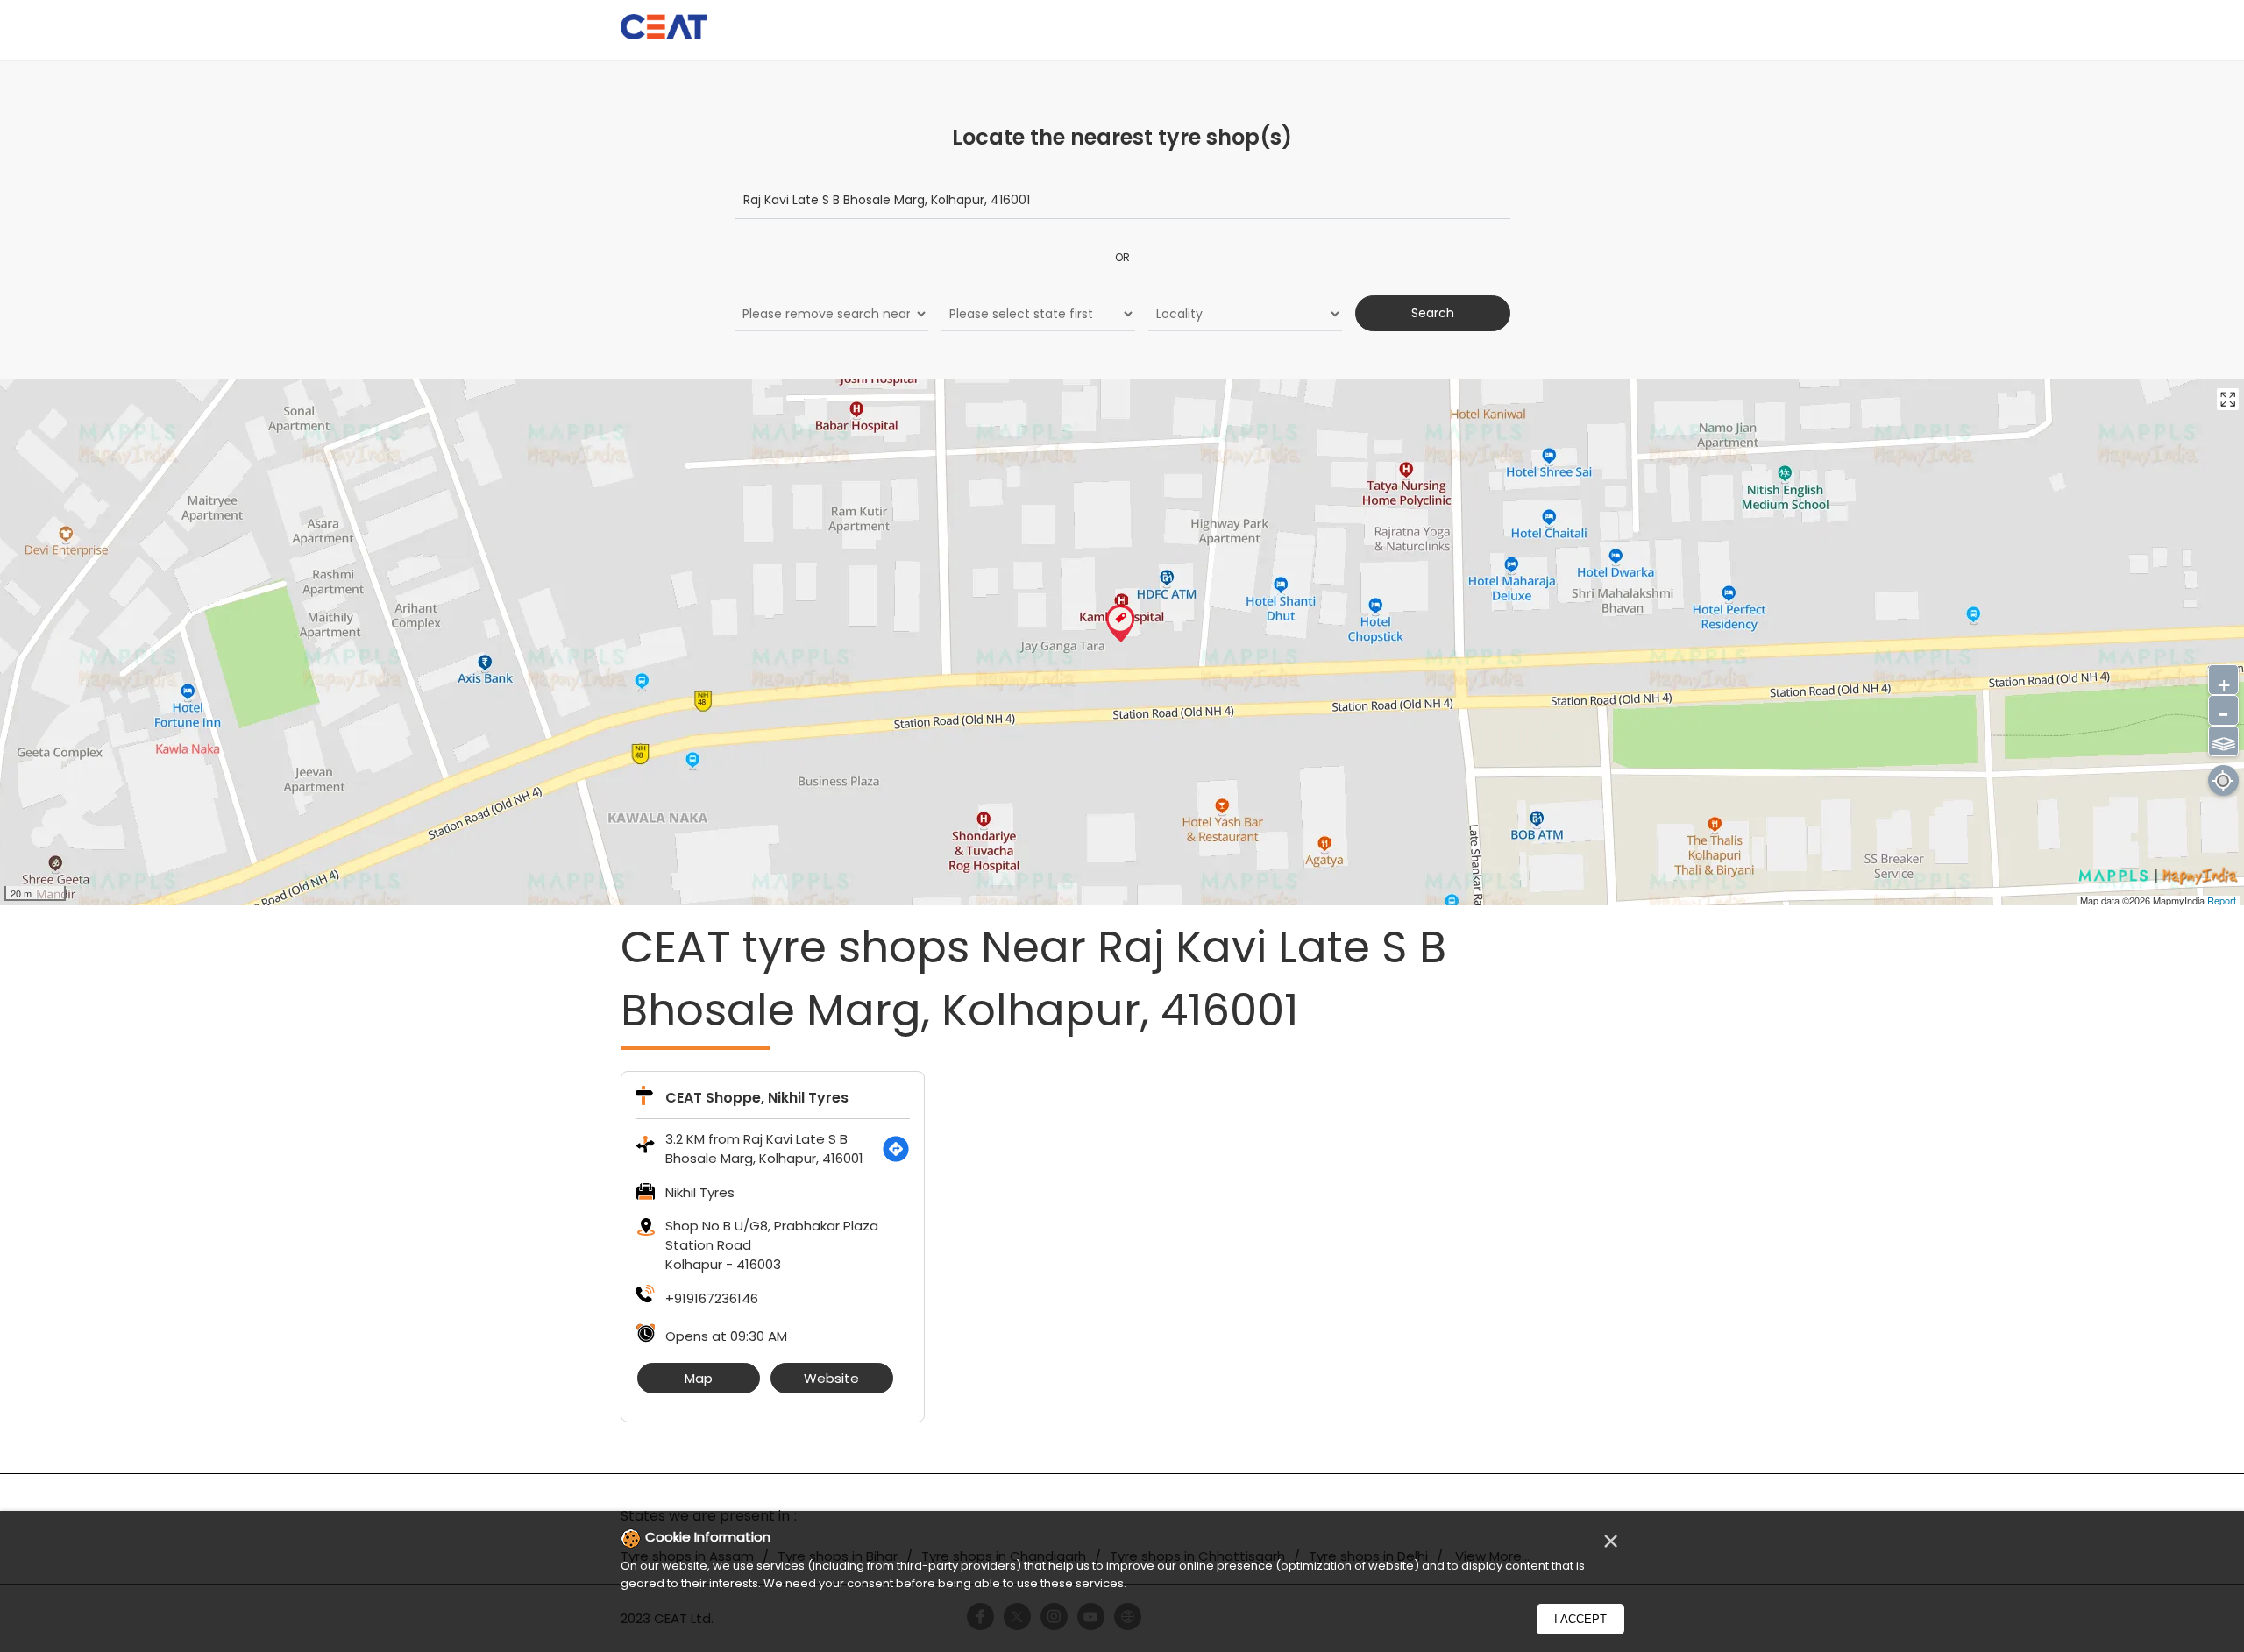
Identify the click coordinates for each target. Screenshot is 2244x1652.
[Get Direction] (896, 1149)
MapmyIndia (2180, 900)
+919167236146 (712, 1298)
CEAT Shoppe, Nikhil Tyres (757, 1098)
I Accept (1580, 1619)
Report (2222, 900)
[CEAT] (664, 29)
